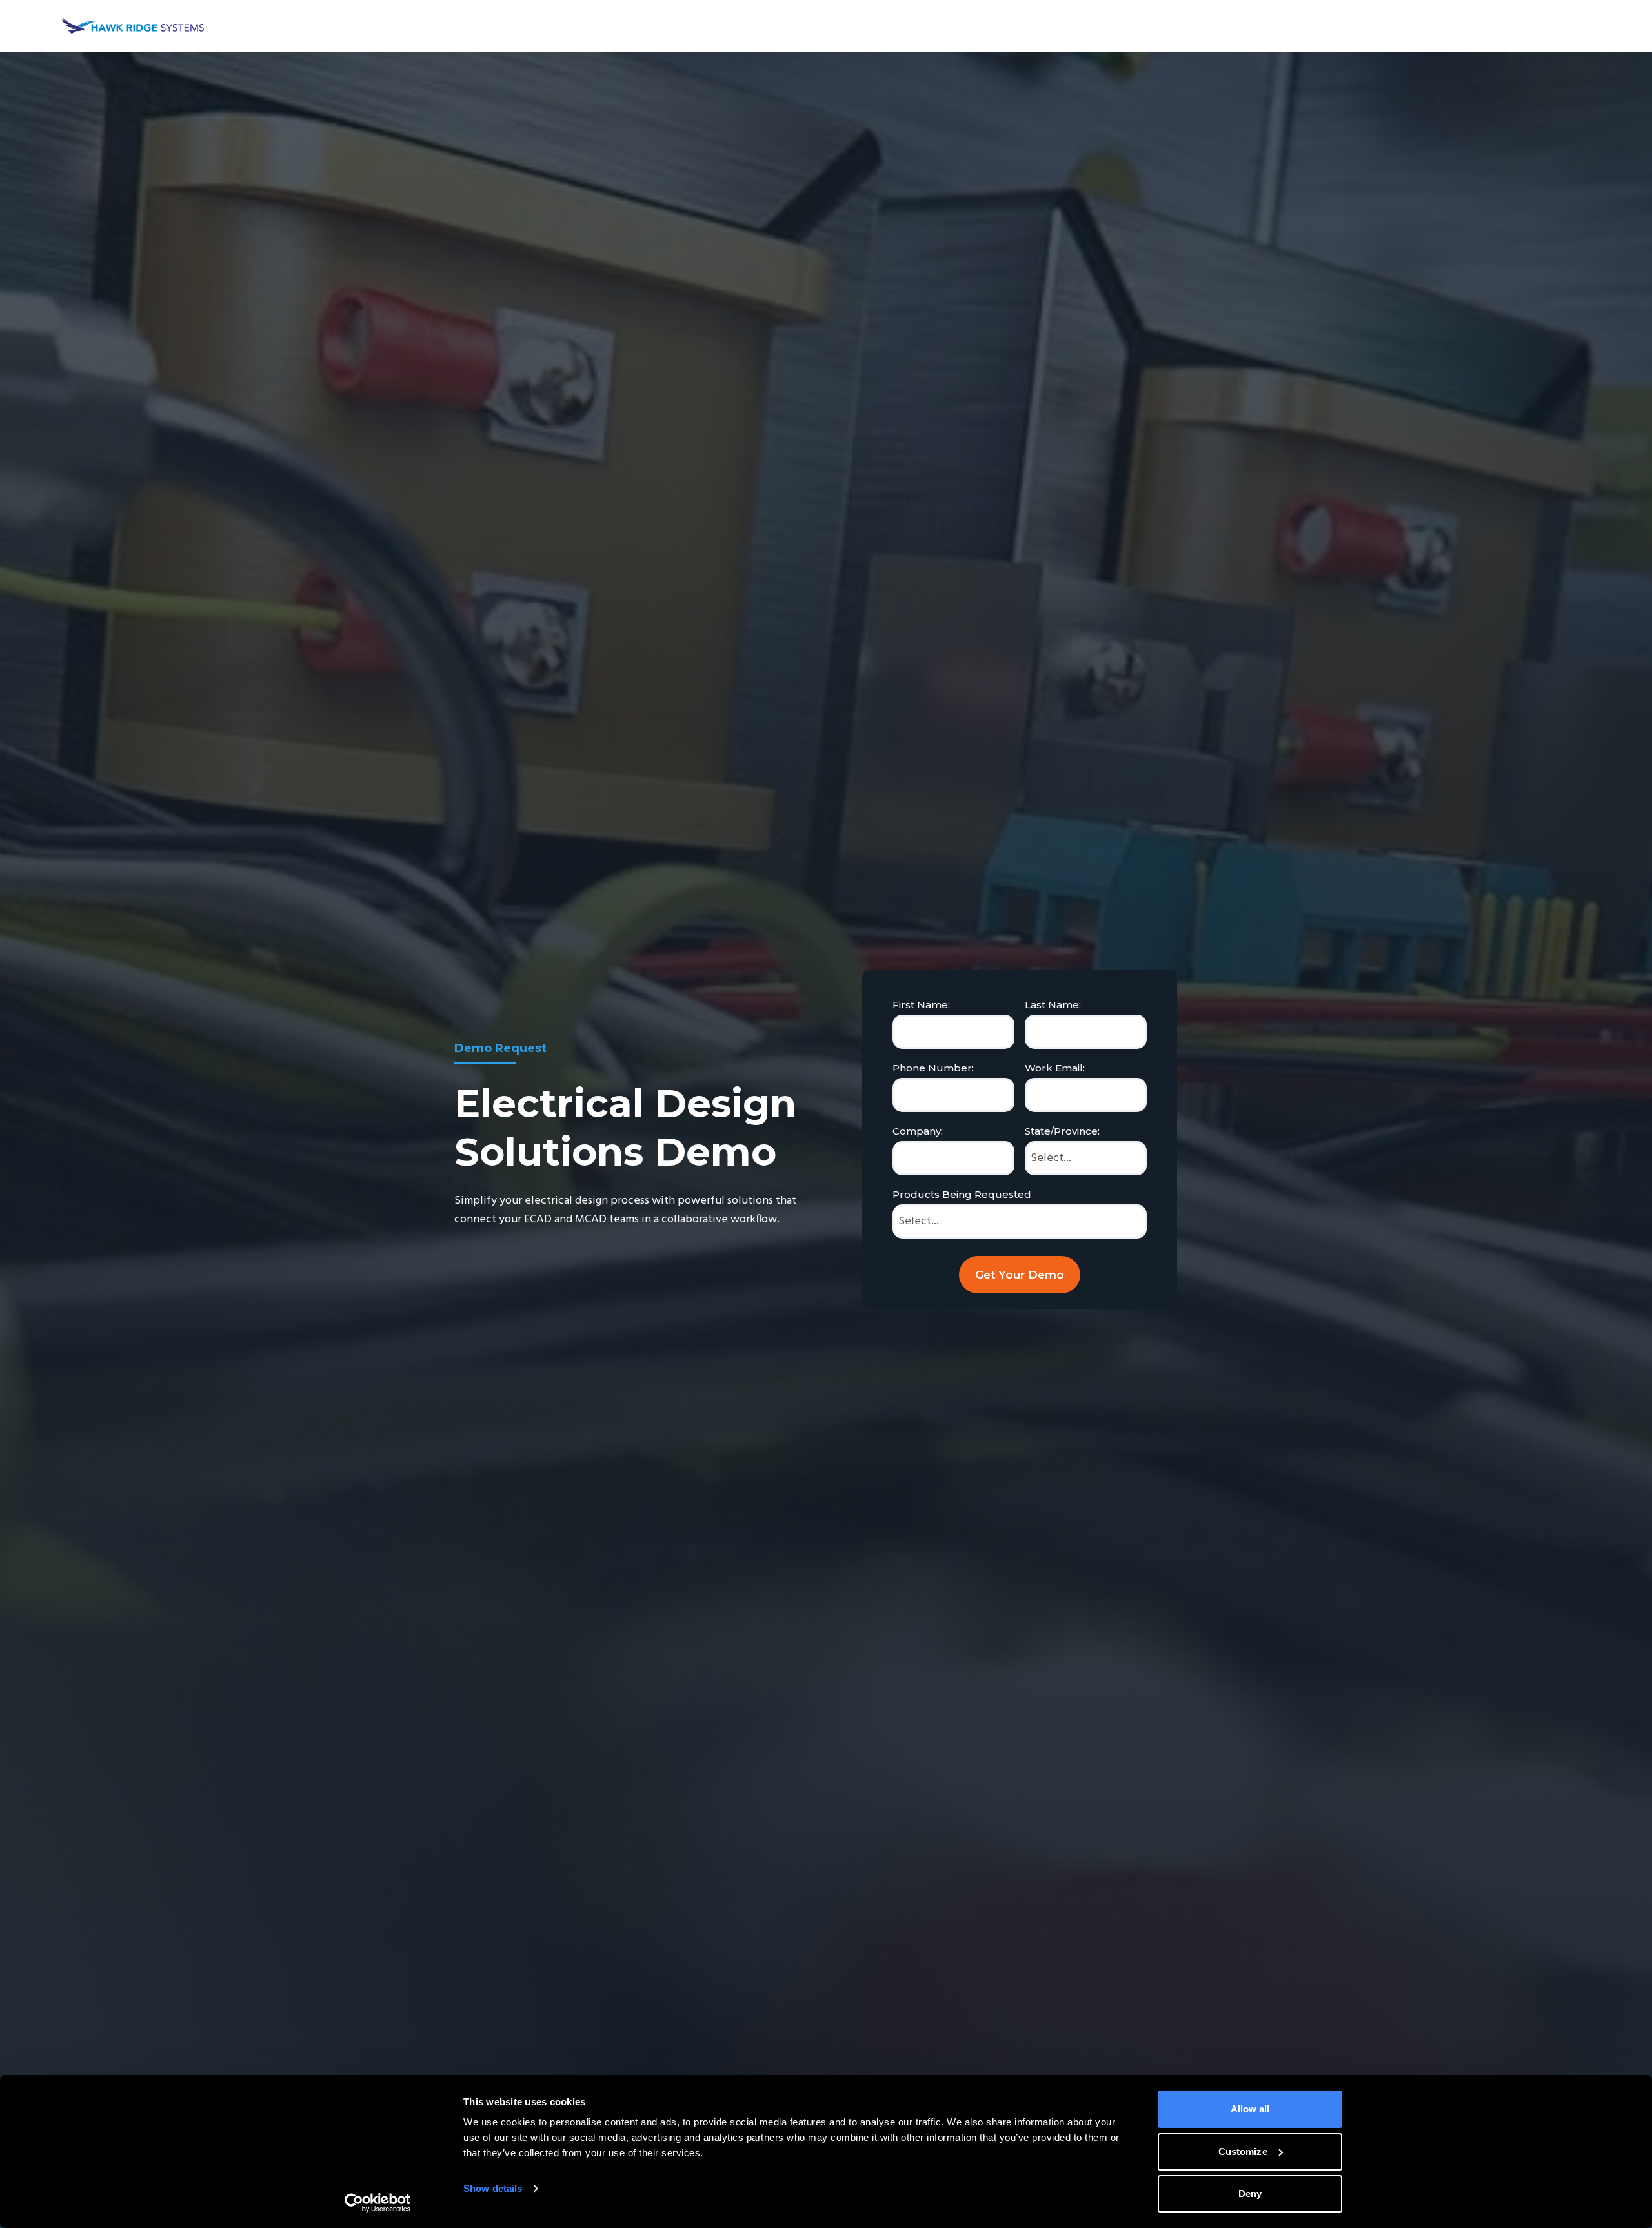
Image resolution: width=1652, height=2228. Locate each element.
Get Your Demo (1020, 1275)
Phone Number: (933, 1068)
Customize (1243, 2152)
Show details (493, 2188)
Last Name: (1053, 1005)
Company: (918, 1131)
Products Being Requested (962, 1194)
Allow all (1250, 2109)
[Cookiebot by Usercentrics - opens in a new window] (378, 2203)
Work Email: (1055, 1068)
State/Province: (1062, 1131)
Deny (1250, 2193)
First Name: (921, 1005)
